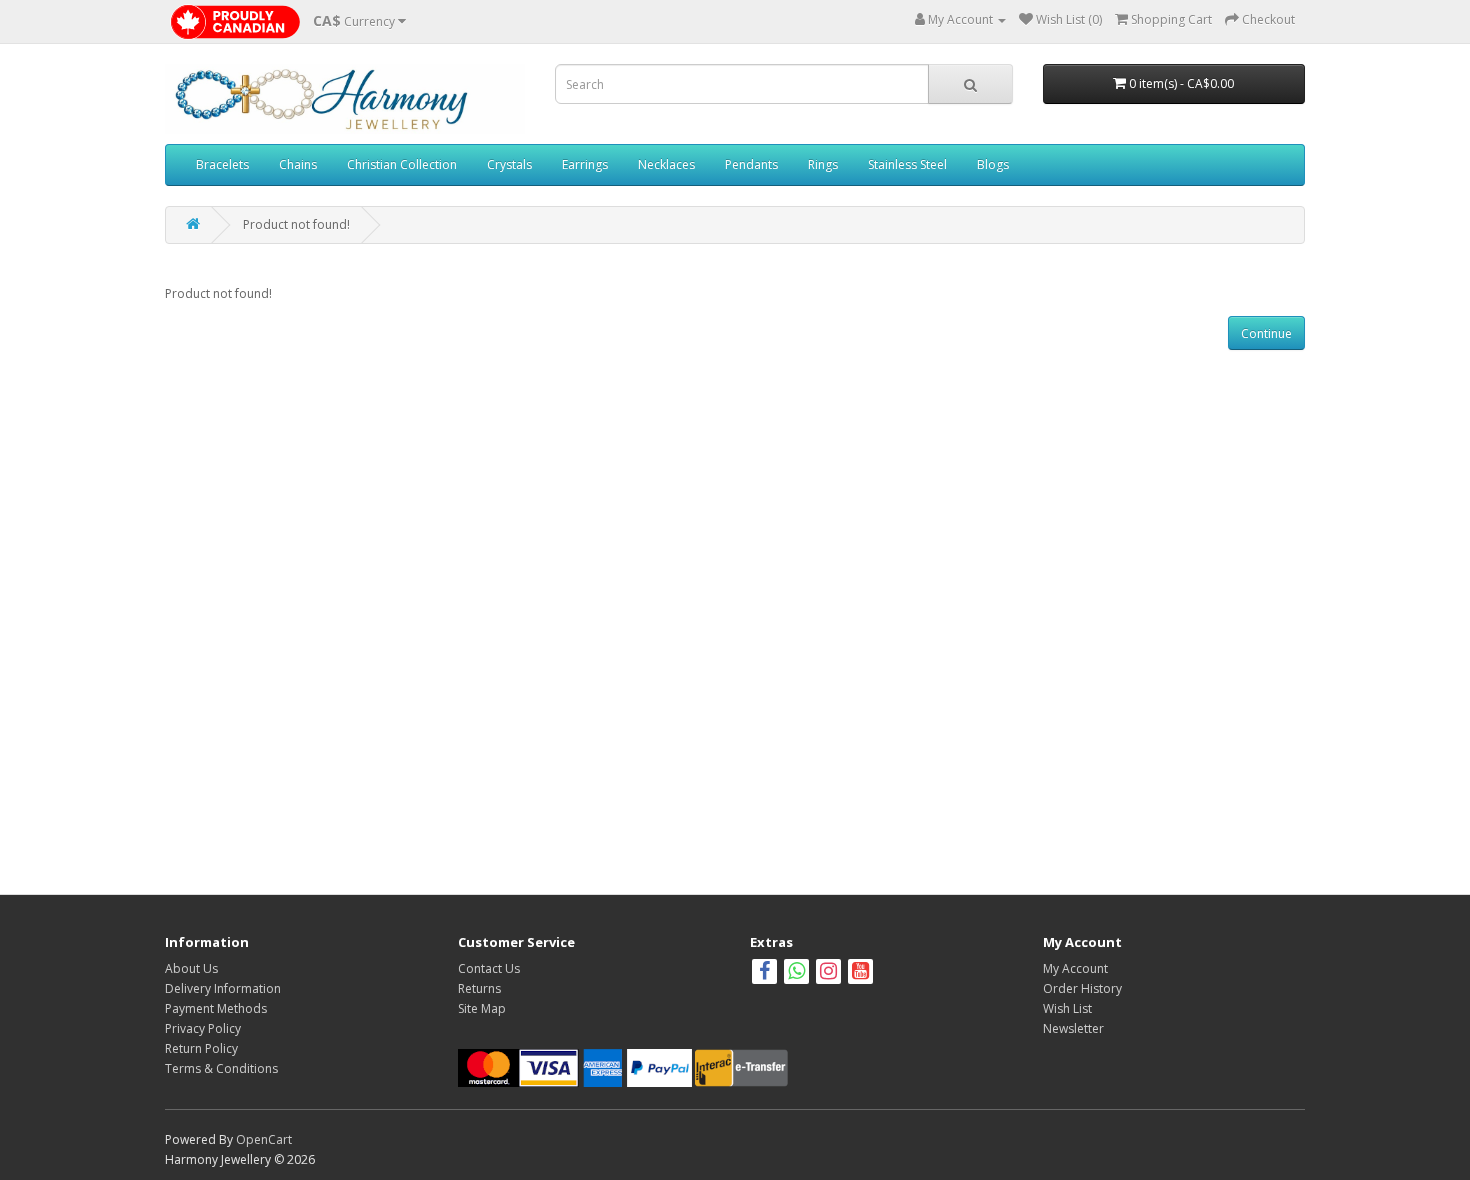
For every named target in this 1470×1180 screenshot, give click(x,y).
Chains (298, 164)
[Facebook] (764, 973)
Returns (479, 988)
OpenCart (264, 1139)
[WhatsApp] (796, 973)
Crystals (509, 164)
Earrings (585, 164)
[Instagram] (830, 973)
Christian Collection (402, 164)
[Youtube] (860, 973)
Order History (1082, 988)
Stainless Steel (907, 164)
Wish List (1067, 1008)
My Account (1075, 968)
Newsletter (1073, 1028)
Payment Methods (216, 1008)
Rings (823, 164)
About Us (191, 968)
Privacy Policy (203, 1028)
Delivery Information (223, 988)
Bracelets (222, 164)
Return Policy (201, 1048)
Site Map (482, 1008)
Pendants (751, 164)
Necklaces (666, 164)
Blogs (993, 164)
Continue (1266, 333)
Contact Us (489, 968)
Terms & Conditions (221, 1068)
